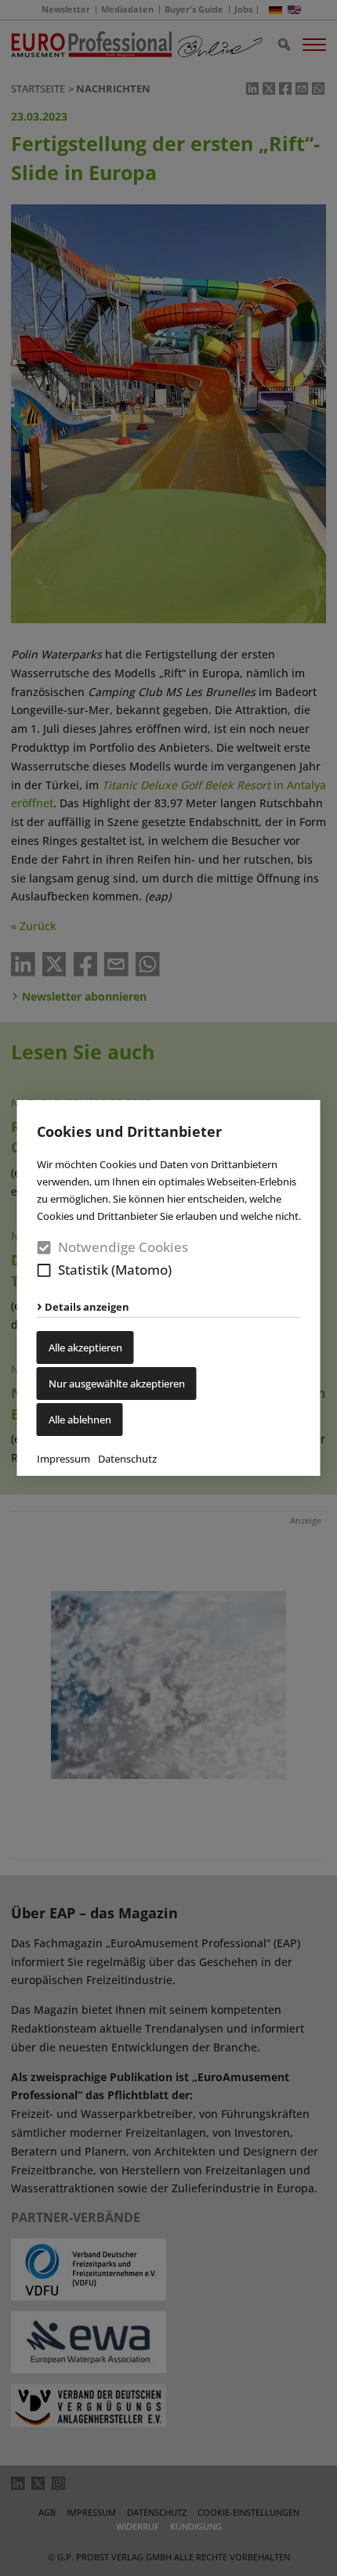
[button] (44, 1270)
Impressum (63, 1459)
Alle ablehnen (80, 1420)
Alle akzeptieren (85, 1348)
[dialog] (168, 1288)
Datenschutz (127, 1459)
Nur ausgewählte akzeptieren (117, 1384)
